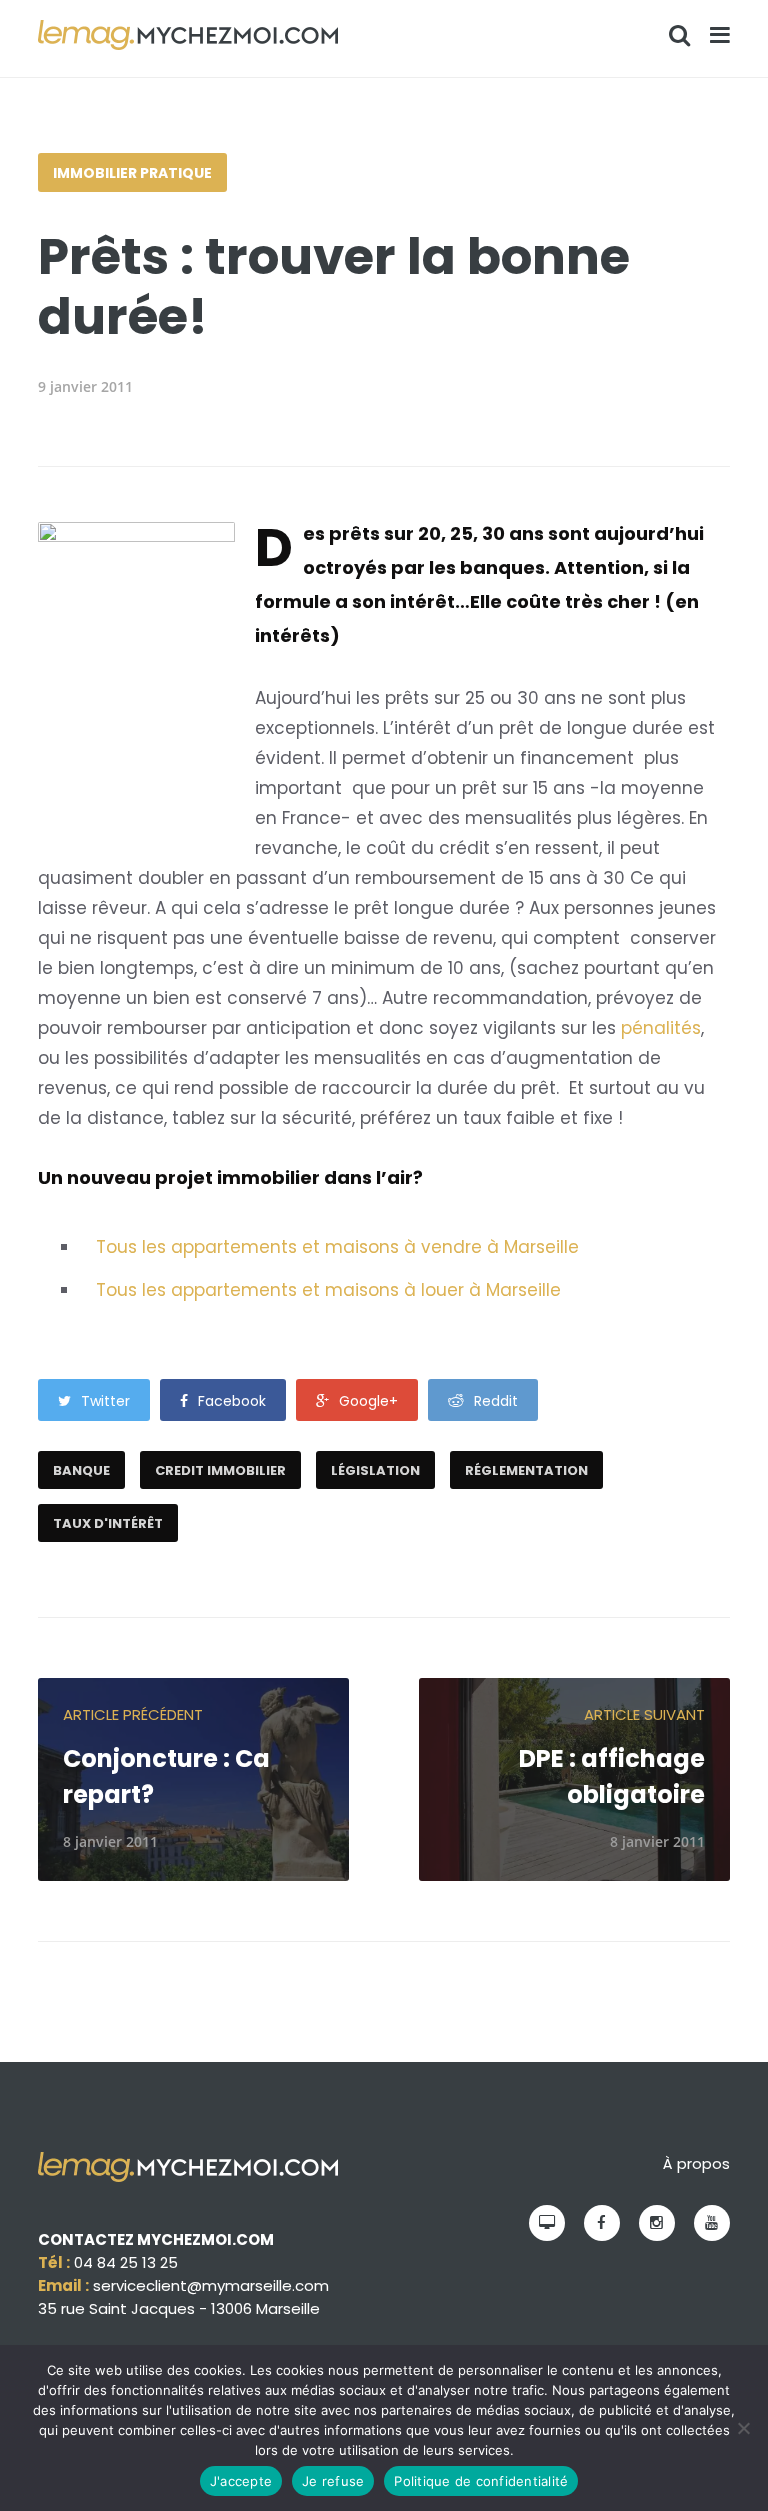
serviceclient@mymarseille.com (211, 2285)
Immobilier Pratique (132, 173)
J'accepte (241, 2481)
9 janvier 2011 (85, 386)
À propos (696, 2163)
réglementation (526, 1470)
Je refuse (333, 2481)
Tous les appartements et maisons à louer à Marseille (328, 1290)
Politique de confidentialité (481, 2481)
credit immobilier (220, 1470)
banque (81, 1470)
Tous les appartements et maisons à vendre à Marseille (337, 1247)
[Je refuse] (743, 2428)
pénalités (661, 1028)
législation (375, 1470)
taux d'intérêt (108, 1523)
